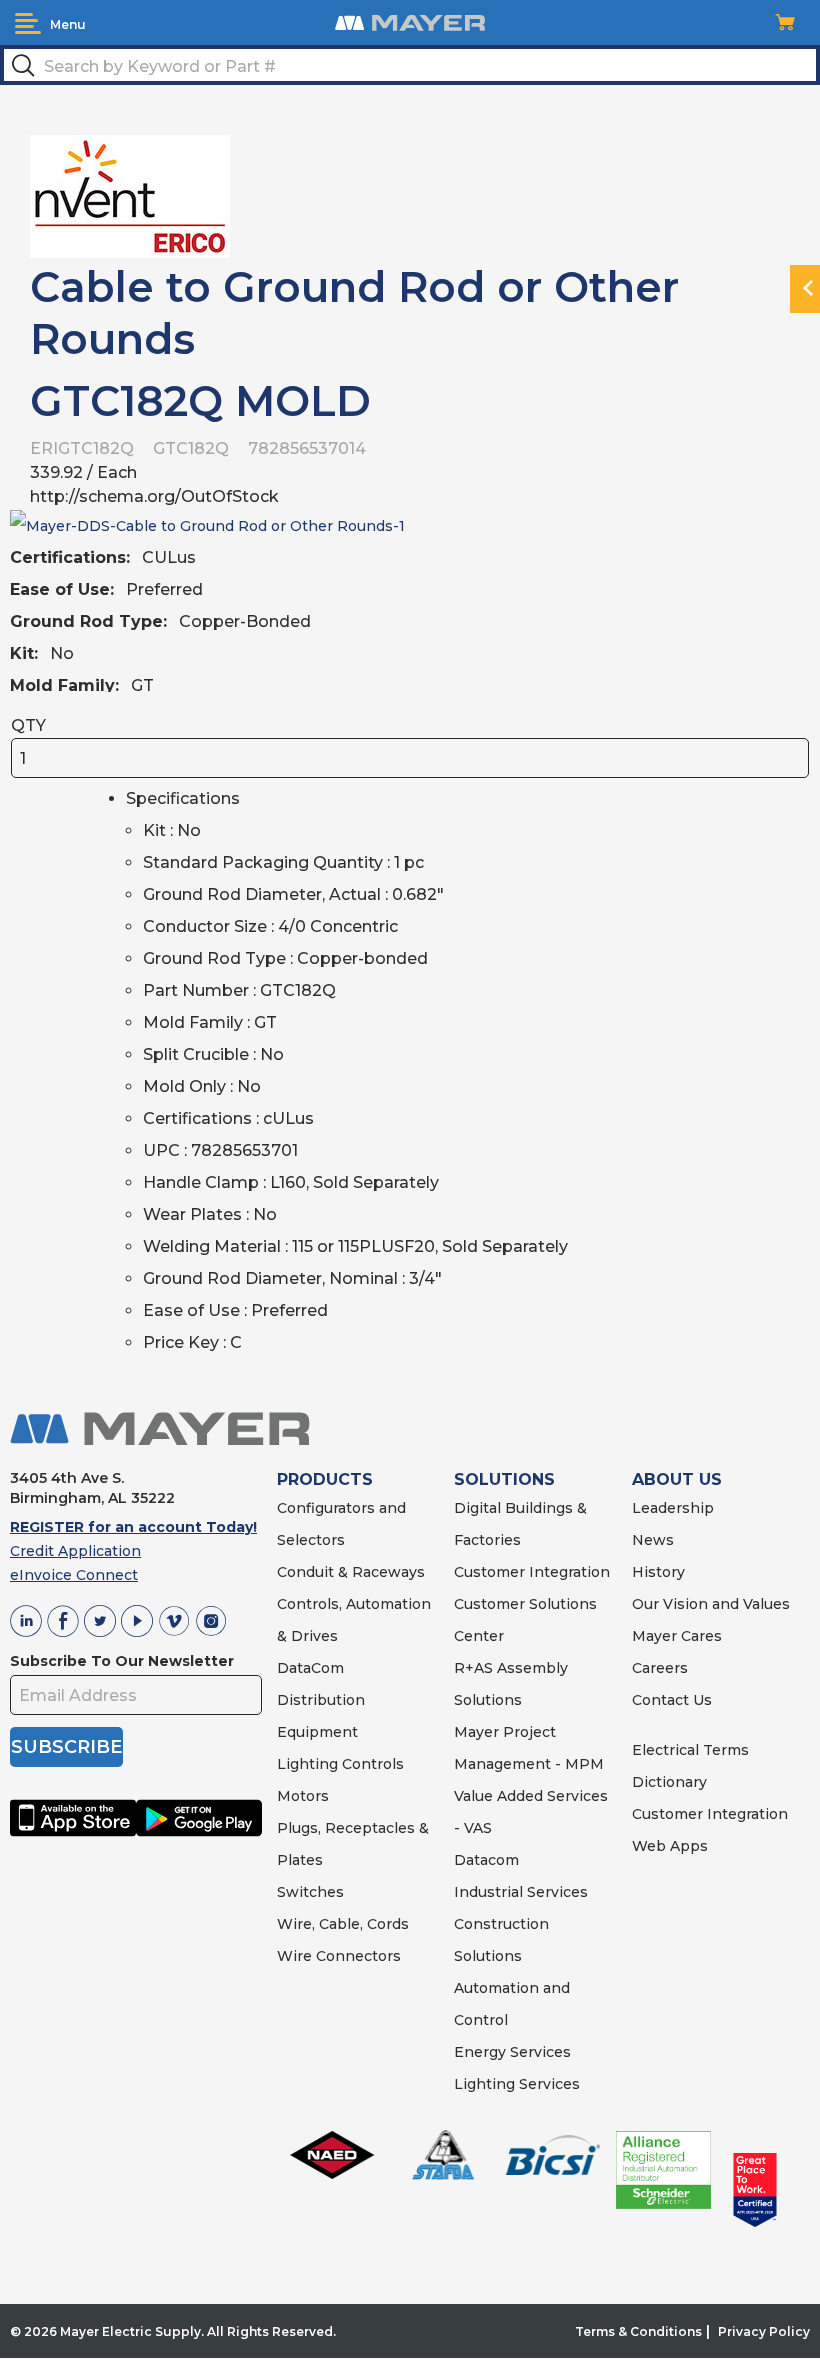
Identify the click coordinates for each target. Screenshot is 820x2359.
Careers (660, 1668)
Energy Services (512, 2052)
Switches (310, 1892)
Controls (371, 1764)
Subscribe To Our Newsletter (122, 1661)
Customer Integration (532, 1572)
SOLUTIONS (504, 1479)
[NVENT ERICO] (130, 195)
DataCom (310, 1668)
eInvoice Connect (74, 1575)
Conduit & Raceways (351, 1572)
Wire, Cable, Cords (343, 1924)
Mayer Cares (677, 1636)
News (653, 1540)
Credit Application (75, 1551)
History (658, 1572)
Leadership (673, 1508)
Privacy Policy (764, 2331)
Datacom (486, 1860)
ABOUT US (677, 1479)
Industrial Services (521, 1892)
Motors (303, 1796)
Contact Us (672, 1700)
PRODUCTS (325, 1479)
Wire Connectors (339, 1956)
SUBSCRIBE (66, 1747)
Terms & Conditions (638, 2331)
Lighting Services (517, 2084)
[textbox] (410, 65)
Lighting (307, 1764)
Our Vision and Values (711, 1604)
